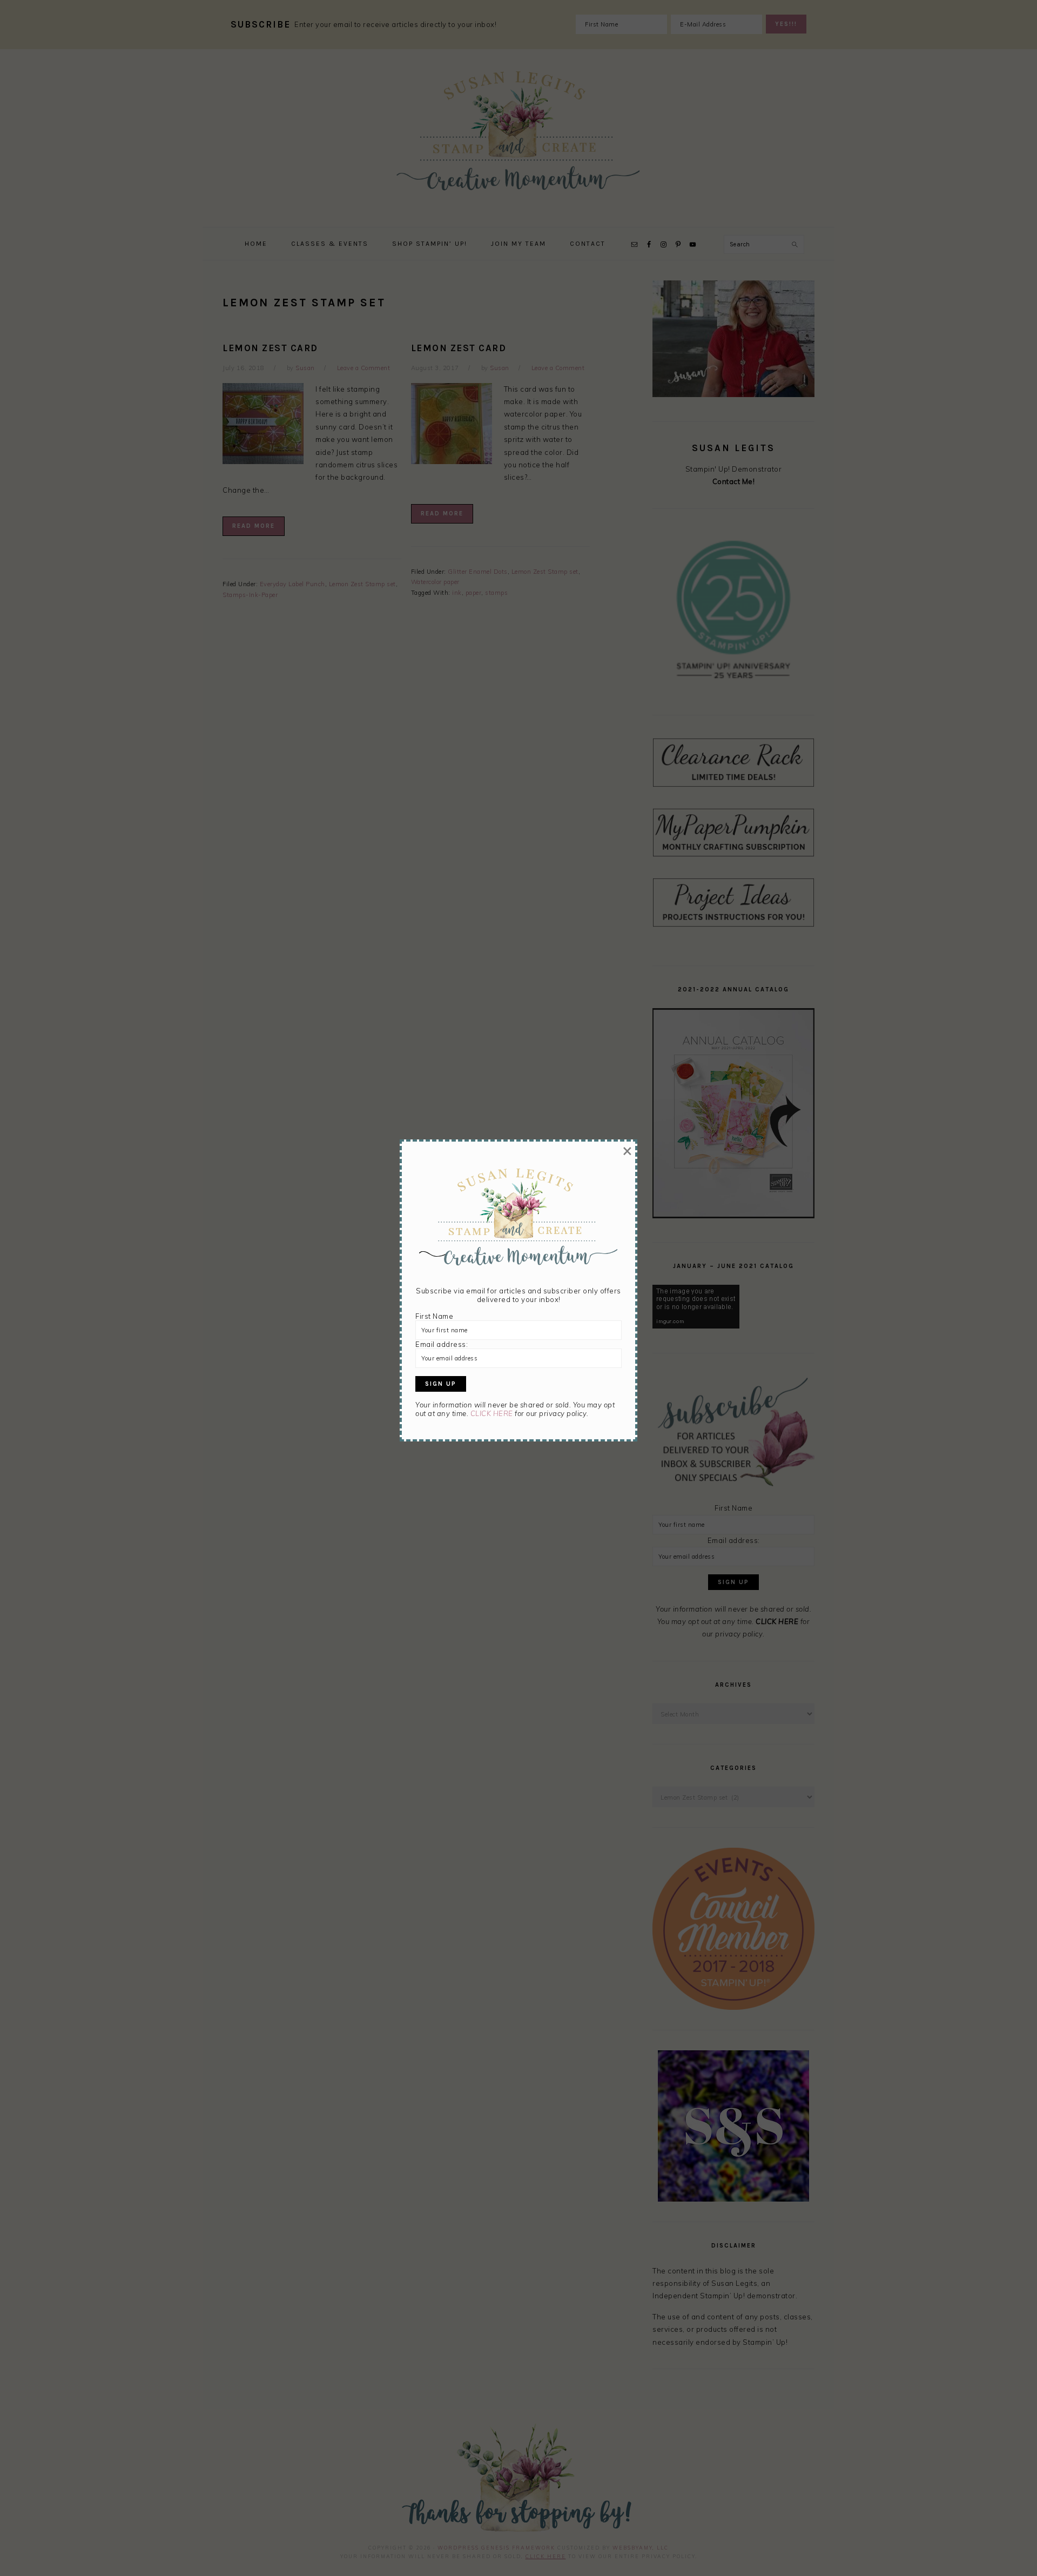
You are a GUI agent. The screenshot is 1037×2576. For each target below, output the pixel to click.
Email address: (442, 1344)
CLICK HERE (492, 1413)
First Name (434, 1316)
